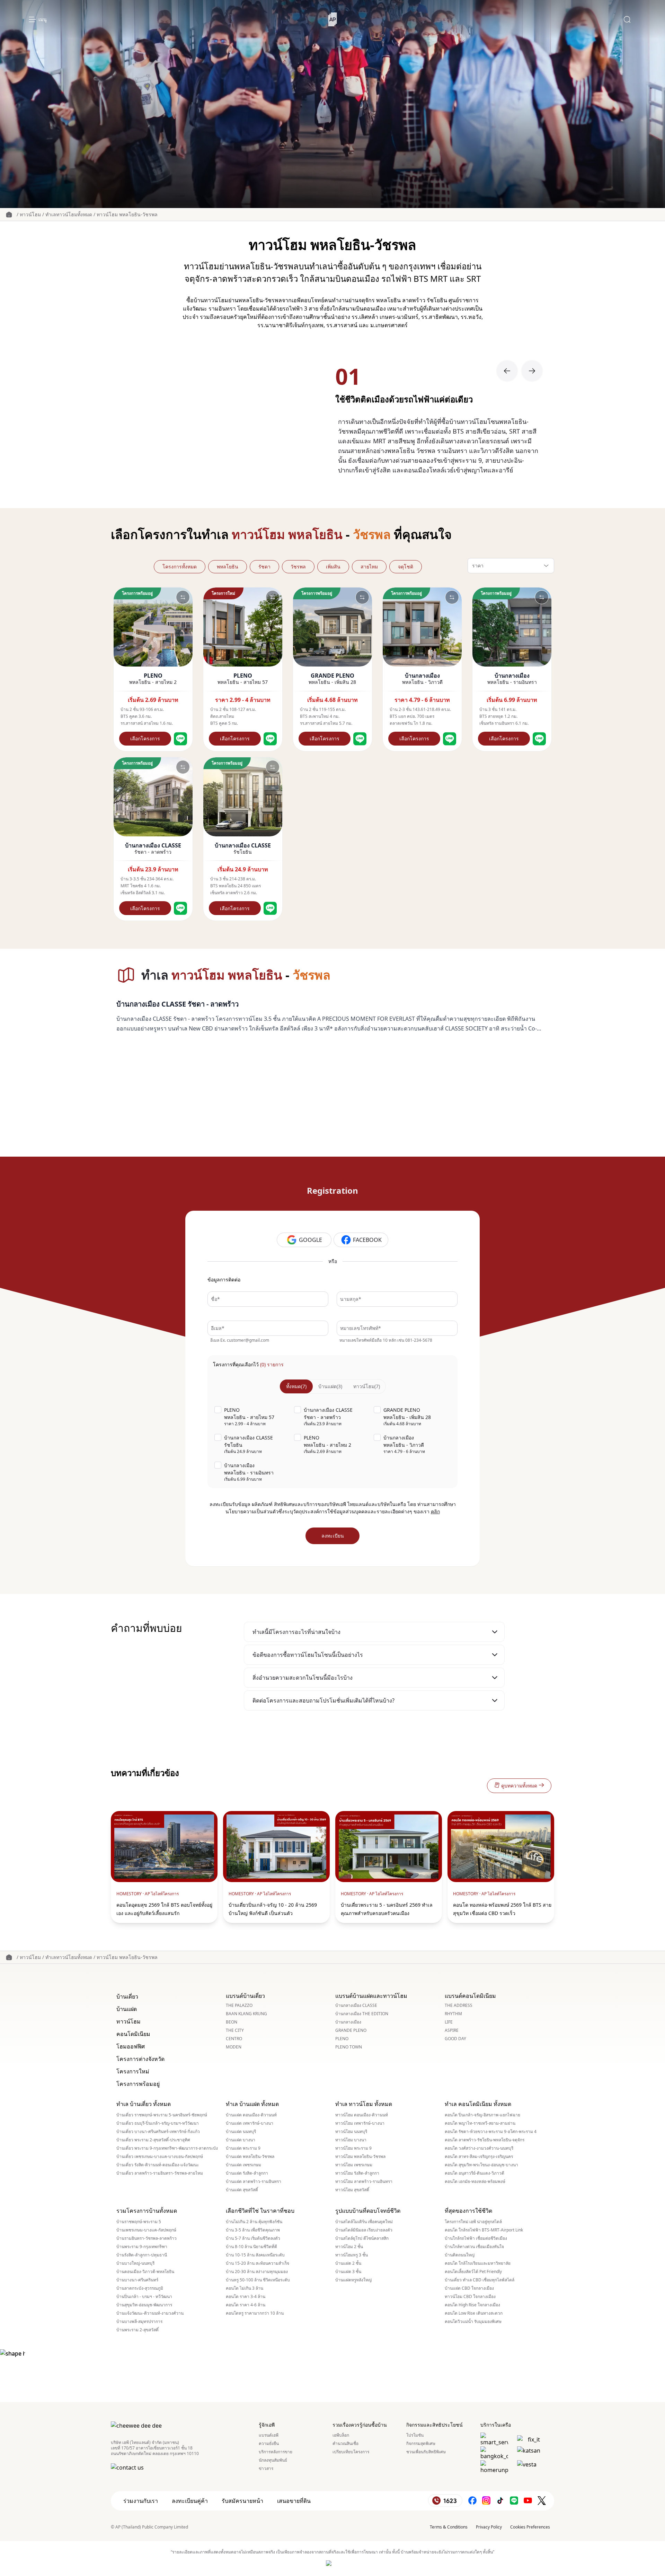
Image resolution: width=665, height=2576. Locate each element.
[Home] (333, 19)
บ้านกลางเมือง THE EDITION (362, 2014)
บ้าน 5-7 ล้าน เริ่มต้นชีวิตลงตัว (253, 2238)
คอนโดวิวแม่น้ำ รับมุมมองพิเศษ (473, 2322)
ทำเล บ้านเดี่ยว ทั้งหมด (144, 2104)
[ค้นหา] (627, 19)
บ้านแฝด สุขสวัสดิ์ (242, 2190)
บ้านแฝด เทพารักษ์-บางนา (250, 2123)
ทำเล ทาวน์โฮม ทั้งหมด (364, 2104)
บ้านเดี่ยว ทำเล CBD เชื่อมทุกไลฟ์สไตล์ (480, 2280)
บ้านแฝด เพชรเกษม (243, 2165)
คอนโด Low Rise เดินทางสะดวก (474, 2313)
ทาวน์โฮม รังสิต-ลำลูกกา (357, 2173)
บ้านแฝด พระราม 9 (243, 2148)
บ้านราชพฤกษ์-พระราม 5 (139, 2222)
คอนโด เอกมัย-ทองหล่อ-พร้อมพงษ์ (475, 2182)
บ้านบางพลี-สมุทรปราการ (139, 2322)
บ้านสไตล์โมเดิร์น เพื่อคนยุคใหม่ (364, 2222)
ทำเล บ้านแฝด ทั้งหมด (252, 2104)
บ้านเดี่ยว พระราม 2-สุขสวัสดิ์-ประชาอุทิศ (153, 2140)
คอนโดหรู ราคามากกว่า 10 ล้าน (255, 2313)
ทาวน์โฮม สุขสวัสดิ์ (352, 2190)
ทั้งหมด (296, 1386)
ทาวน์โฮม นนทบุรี (351, 2132)
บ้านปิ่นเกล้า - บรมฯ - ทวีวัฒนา (144, 2297)
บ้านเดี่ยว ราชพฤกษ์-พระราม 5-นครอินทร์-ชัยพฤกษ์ (162, 2115)
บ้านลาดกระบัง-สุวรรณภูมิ (140, 2288)
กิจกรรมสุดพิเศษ (421, 2444)
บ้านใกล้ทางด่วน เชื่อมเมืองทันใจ (474, 2247)
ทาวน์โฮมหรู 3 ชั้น (352, 2255)
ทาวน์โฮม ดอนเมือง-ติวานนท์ (362, 2115)
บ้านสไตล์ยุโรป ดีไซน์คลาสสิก (362, 2238)
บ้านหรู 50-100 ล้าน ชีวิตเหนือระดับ (258, 2280)
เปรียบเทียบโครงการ (351, 2452)
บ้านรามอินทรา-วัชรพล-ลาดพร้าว (147, 2238)
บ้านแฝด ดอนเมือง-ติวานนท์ (251, 2115)
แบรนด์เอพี (269, 2435)
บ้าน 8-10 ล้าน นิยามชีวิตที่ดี (251, 2247)
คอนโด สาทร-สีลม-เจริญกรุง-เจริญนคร (479, 2157)
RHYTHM (453, 2014)
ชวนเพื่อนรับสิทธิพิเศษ (426, 2452)
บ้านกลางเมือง (348, 2022)
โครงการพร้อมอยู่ (138, 2084)
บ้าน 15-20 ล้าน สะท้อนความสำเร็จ (258, 2263)
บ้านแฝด (330, 1386)
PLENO (342, 2039)
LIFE (449, 2022)
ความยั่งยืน (269, 2444)
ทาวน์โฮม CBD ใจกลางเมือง (470, 2297)
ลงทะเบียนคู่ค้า (190, 2501)
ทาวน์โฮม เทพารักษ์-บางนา (360, 2123)
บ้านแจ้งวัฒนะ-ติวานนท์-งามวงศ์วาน (150, 2313)
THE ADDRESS (459, 2005)
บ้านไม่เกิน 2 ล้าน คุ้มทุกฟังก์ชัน (254, 2222)
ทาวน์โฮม (30, 214)
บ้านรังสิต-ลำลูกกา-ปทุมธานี (142, 2255)
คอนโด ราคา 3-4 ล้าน (246, 2297)
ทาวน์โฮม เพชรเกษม (354, 2165)
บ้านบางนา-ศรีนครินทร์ (137, 2280)
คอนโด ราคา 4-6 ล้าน (246, 2305)
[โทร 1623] (445, 2501)
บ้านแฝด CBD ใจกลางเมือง (469, 2288)
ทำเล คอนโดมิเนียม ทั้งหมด (478, 2104)
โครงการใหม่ (133, 2071)
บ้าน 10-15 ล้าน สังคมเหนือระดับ (255, 2255)
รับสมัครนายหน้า (242, 2501)
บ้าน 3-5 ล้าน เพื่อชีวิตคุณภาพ (253, 2230)
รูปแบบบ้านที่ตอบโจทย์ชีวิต (368, 2211)
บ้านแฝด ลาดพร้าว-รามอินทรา (254, 2182)
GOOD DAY (455, 2039)
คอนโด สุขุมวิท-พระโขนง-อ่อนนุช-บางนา (481, 2165)
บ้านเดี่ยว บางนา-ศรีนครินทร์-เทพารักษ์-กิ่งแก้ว (158, 2132)
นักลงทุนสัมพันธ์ (273, 2460)
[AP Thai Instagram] (486, 2501)
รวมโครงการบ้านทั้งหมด (147, 2211)
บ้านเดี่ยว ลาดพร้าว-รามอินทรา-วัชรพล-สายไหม (160, 2173)
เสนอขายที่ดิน (294, 2501)
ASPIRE (452, 2030)
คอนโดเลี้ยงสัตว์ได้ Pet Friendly (473, 2272)
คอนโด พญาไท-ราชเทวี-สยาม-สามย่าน (480, 2123)
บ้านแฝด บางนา (241, 2140)
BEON (232, 2022)
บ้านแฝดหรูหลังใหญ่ (353, 2280)
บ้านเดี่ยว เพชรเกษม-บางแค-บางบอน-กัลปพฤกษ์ (160, 2157)
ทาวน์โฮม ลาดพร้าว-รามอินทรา (364, 2182)
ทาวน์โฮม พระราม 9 (353, 2148)
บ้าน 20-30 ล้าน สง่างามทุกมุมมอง (257, 2272)
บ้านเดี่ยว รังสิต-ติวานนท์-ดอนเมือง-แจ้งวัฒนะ (158, 2165)
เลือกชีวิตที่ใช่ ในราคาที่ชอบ (260, 2211)
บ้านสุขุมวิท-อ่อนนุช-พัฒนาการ (144, 2305)
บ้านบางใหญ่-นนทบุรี (135, 2263)
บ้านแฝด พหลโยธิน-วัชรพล (250, 2157)
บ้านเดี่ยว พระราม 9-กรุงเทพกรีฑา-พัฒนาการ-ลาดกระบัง (167, 2148)
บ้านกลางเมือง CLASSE (356, 2005)
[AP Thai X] (542, 2501)
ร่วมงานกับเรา (141, 2501)
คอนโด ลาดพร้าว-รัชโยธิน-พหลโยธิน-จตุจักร (485, 2140)
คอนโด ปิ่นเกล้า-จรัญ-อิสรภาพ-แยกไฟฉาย (482, 2115)
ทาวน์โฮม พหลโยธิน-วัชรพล (127, 214)
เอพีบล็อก (341, 2435)
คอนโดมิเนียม (133, 2034)
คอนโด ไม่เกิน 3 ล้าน (245, 2288)
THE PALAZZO (239, 2005)
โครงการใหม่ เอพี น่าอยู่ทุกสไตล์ (473, 2222)
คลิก (435, 1511)
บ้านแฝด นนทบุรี (241, 2132)
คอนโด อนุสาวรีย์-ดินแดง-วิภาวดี (475, 2173)
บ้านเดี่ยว (127, 1996)
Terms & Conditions (449, 2527)
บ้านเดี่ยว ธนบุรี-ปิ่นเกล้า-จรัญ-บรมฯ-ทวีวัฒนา (158, 2123)
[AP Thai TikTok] (500, 2501)
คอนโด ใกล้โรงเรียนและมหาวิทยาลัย (478, 2263)
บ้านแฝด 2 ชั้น (348, 2263)
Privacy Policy (489, 2527)
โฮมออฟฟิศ (131, 2046)
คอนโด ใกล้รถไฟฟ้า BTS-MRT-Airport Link (484, 2230)
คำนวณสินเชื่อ (345, 2444)
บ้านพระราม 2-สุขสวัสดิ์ (138, 2330)
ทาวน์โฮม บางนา (351, 2140)
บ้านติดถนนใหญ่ (460, 2255)
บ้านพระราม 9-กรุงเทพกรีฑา (142, 2247)
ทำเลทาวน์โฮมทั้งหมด (69, 214)
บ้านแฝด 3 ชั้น (348, 2272)
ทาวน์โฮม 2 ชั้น (349, 2247)
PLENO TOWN (349, 2047)
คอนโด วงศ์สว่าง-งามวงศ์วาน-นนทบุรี (479, 2148)
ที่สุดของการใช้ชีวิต (468, 2211)
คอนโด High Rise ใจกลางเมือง (472, 2305)
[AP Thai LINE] (514, 2501)
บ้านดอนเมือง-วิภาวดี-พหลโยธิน (145, 2272)
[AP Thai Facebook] (472, 2501)
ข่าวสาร (266, 2469)
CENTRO (234, 2039)
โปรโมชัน (415, 2435)
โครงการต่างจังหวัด (140, 2059)
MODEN (234, 2047)
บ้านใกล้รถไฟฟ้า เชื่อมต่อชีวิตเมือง (476, 2238)
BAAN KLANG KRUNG (246, 2014)
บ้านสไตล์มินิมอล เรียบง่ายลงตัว (364, 2230)
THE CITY (235, 2030)
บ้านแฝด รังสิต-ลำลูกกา (247, 2173)
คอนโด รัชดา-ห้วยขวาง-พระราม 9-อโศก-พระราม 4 (491, 2132)
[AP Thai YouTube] (528, 2501)
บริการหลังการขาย (276, 2452)
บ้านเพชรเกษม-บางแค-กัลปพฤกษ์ (146, 2230)
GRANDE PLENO (351, 2030)
